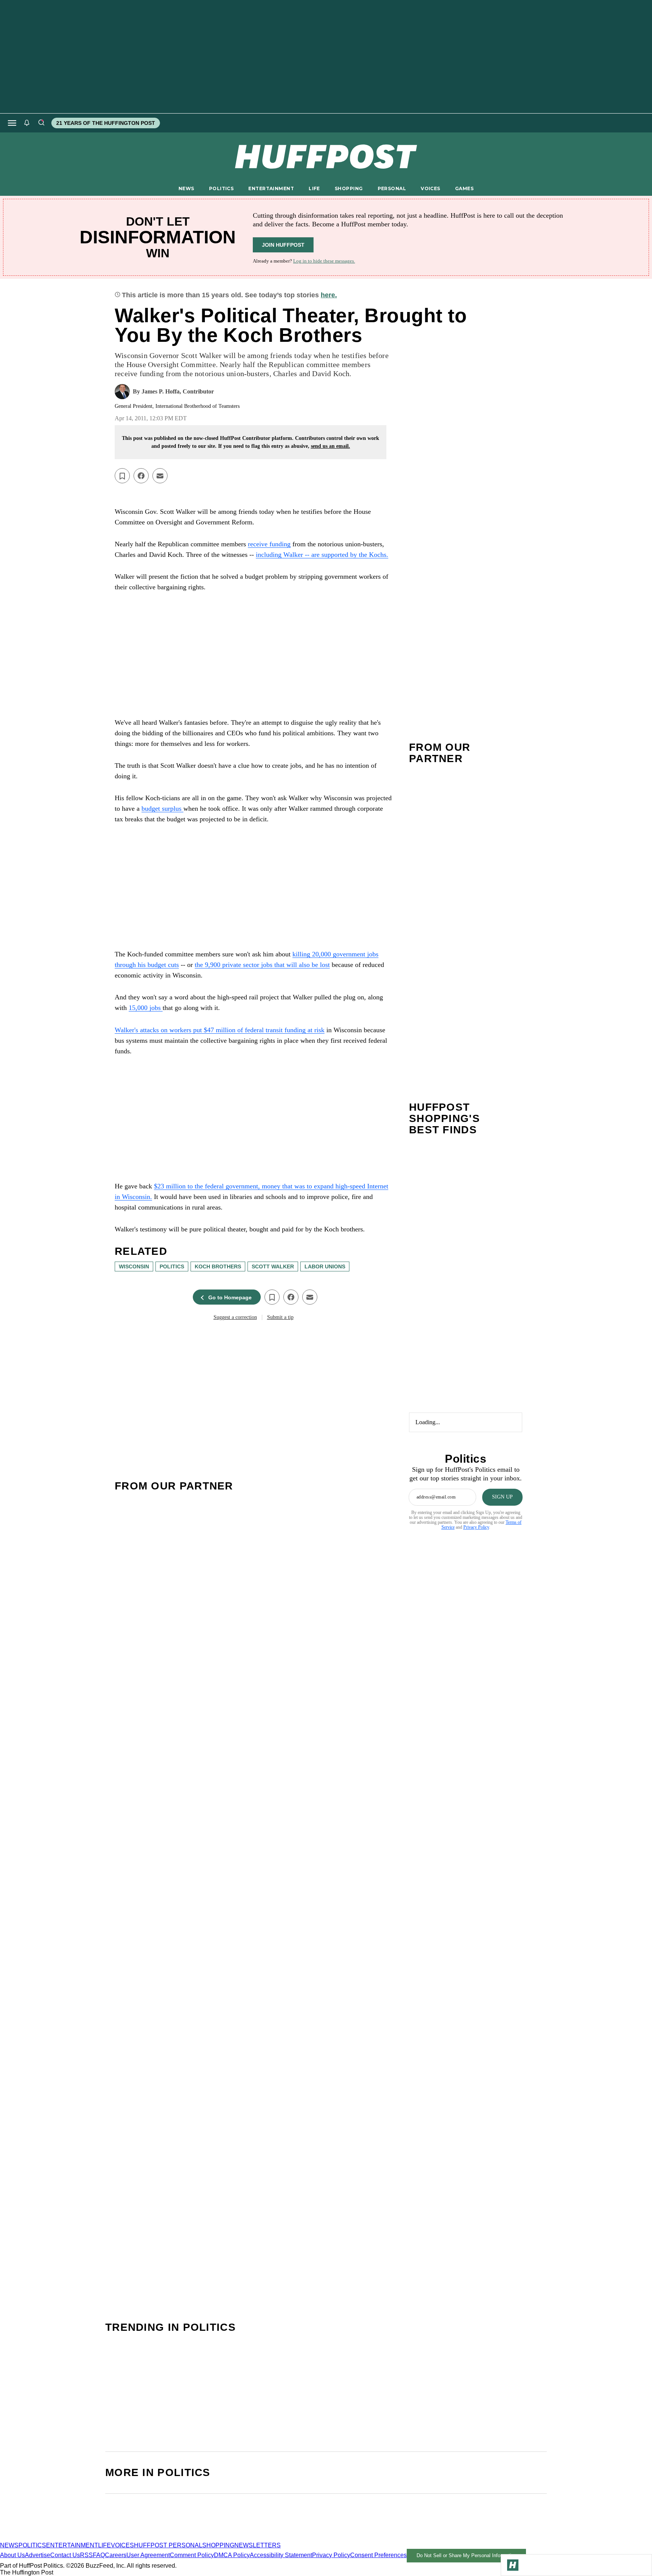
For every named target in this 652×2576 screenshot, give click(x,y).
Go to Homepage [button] (230, 1297)
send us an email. (331, 446)
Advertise (38, 2555)
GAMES (464, 188)
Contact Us (65, 2555)
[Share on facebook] (141, 476)
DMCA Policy (232, 2555)
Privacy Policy (476, 1527)
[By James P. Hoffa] (122, 392)
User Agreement (148, 2555)
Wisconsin (134, 1266)
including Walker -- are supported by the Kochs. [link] (322, 555)
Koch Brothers (218, 1266)
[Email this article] (160, 476)
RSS (86, 2555)
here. (329, 295)
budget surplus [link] (162, 808)
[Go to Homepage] (513, 2565)
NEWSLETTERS (258, 2545)
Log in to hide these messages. (324, 261)
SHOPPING (349, 188)
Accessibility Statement (281, 2555)
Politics (172, 1266)
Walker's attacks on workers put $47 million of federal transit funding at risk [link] (220, 1030)
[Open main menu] (12, 123)
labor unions (325, 1266)
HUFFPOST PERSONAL (168, 2545)
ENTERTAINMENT (271, 188)
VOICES (431, 188)
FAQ (99, 2555)
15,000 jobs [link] (146, 1008)
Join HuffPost (283, 245)
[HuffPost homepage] (97, 2538)
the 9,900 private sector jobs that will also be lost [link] (262, 965)
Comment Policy (192, 2555)
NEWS (186, 188)
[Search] (41, 123)
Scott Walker (273, 1266)
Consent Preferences (378, 2555)
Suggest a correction (235, 1317)
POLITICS (221, 188)
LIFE (314, 188)
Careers (116, 2555)
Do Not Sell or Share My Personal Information (467, 2555)
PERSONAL (392, 188)
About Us (12, 2555)
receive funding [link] (269, 544)
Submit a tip (280, 1317)
